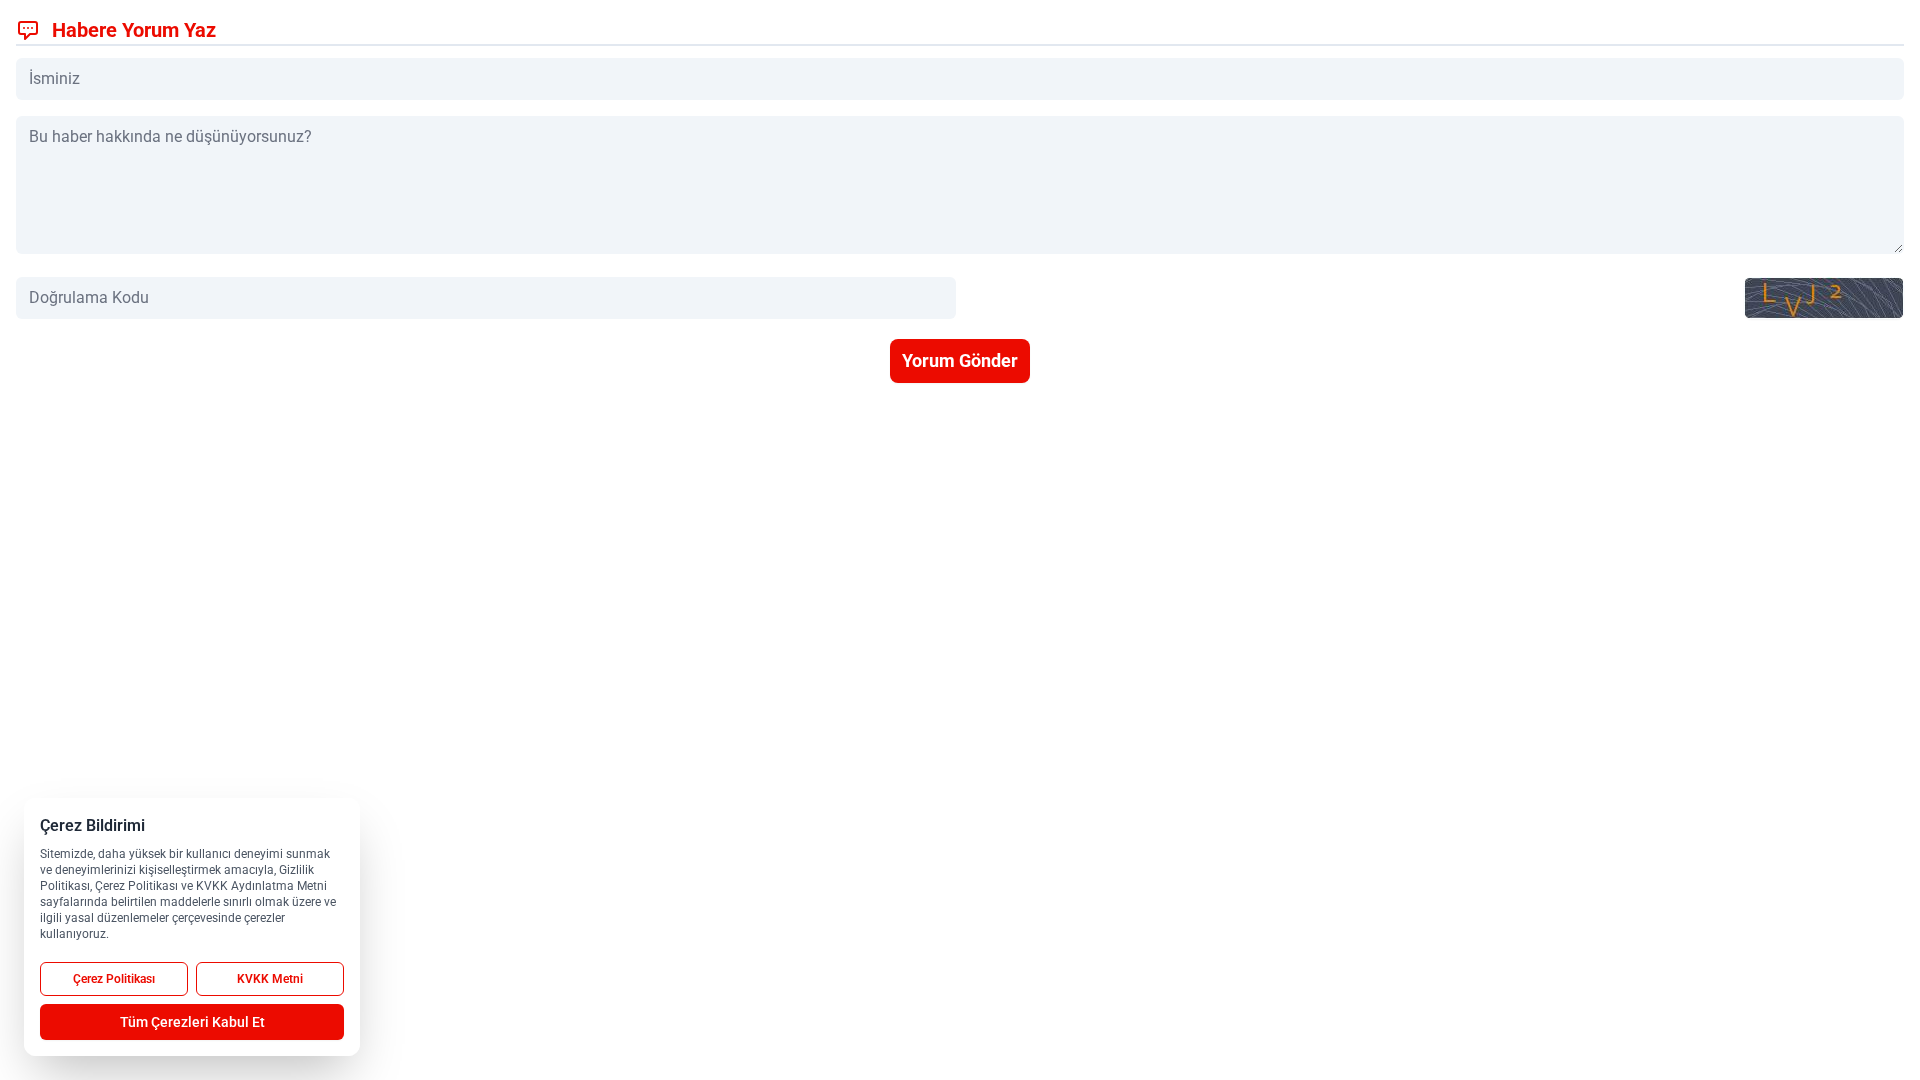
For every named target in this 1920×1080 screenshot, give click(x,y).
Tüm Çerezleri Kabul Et (192, 1022)
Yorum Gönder (960, 360)
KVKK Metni (270, 979)
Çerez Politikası (114, 979)
